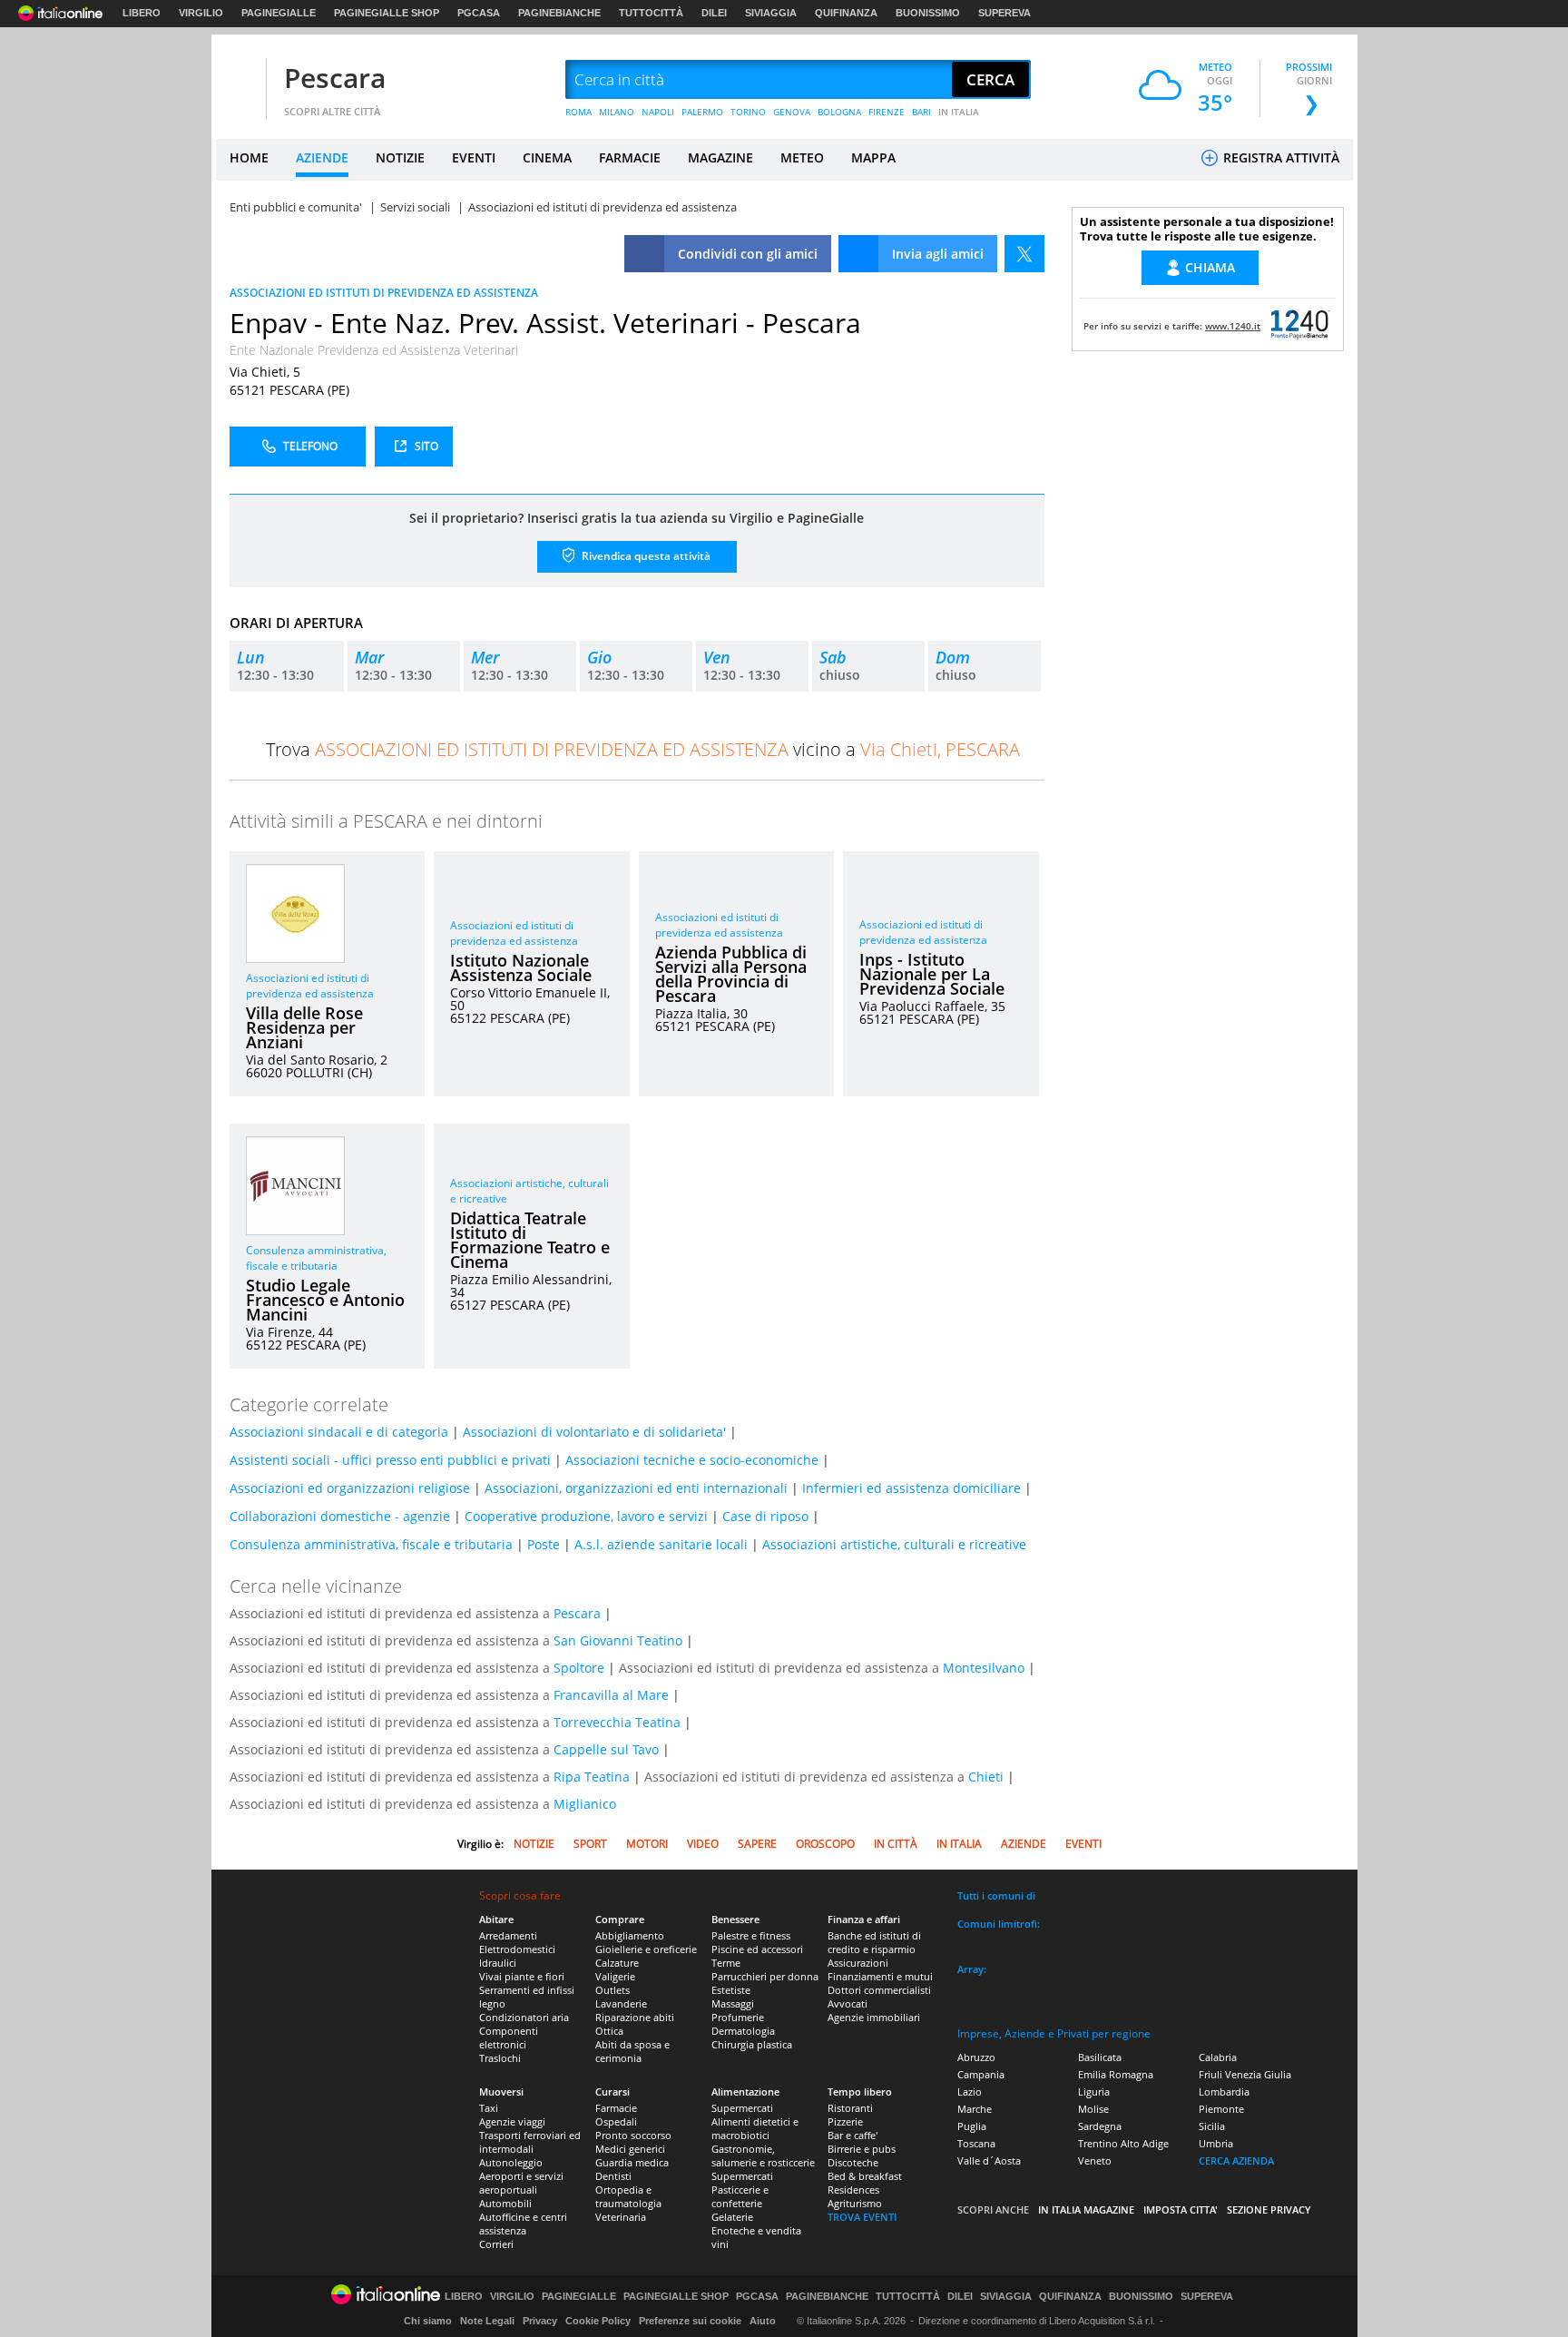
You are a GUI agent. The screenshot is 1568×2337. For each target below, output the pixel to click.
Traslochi (500, 2058)
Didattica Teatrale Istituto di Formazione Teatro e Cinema (530, 1240)
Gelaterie (732, 2217)
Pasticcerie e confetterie (740, 2196)
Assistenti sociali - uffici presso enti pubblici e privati (390, 1460)
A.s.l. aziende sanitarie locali (661, 1544)
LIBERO (142, 13)
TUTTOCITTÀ (651, 13)
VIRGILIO (201, 13)
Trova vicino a (643, 749)
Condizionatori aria (524, 2017)
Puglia (972, 2126)
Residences (853, 2190)
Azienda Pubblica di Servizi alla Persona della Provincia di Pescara (731, 974)
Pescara (335, 78)
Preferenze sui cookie (690, 2321)
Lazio (970, 2092)
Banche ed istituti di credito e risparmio (874, 1942)
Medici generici (630, 2149)
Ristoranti (850, 2108)
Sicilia (1212, 2126)
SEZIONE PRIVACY (1269, 2209)
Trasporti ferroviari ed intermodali (530, 2142)
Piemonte (1221, 2109)
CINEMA (547, 157)
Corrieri (496, 2244)
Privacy (540, 2321)
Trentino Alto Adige (1123, 2143)
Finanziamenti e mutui (880, 1976)
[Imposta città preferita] (239, 80)
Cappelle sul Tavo (606, 1749)
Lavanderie (621, 2003)
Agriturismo (855, 2203)
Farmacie (616, 2108)
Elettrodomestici (517, 1949)
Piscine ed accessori (757, 1949)
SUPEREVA (1004, 13)
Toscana (976, 2143)
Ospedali (616, 2121)
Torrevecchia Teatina (617, 1722)
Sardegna (1100, 2126)
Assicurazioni (858, 1963)
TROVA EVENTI (862, 2217)
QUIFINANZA (846, 13)
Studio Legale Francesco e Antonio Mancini (325, 1300)
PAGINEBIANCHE (559, 13)
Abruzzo (976, 2057)
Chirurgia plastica (752, 2044)
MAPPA (873, 157)
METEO (802, 157)
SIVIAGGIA (771, 13)
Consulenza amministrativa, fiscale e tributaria (316, 1258)
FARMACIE (630, 157)
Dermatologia (743, 2031)
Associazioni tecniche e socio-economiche (692, 1460)
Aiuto (763, 2321)
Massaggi (733, 2003)
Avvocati (848, 2003)
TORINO (748, 112)
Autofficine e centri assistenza (523, 2224)
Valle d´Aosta (989, 2160)
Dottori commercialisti (879, 1990)
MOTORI (647, 1844)
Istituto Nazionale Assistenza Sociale (521, 967)
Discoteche (853, 2162)
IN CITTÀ (896, 1844)
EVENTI (474, 157)
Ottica (609, 2031)
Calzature (617, 1963)
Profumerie (738, 2017)
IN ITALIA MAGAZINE (1086, 2209)
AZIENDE (322, 157)
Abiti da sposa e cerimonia (632, 2051)
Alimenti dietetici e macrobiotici (755, 2128)
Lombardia (1224, 2092)
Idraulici (498, 1963)
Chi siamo (428, 2321)
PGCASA (479, 13)
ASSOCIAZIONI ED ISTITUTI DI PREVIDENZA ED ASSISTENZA (384, 293)
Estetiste (731, 1990)
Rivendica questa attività (645, 556)
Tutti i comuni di (996, 1895)
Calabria (1218, 2057)
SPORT (590, 1844)
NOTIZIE (400, 157)
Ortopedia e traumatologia (628, 2196)
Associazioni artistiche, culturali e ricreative (894, 1544)
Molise (1093, 2109)
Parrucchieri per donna (765, 1976)
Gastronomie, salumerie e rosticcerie (763, 2155)
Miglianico (585, 1804)
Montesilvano (984, 1668)
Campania (981, 2074)
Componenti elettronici (509, 2038)
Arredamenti (508, 1935)
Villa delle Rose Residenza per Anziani (304, 1027)
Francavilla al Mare (611, 1695)
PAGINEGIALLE (279, 13)
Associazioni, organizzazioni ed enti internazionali (636, 1488)
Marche (975, 2109)
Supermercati (742, 2108)
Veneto (1095, 2160)
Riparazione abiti (635, 2017)
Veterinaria (621, 2217)
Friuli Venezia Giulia (1245, 2074)
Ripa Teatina (592, 1777)
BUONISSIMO (928, 13)
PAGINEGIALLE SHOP (387, 13)
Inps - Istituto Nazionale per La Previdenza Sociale (932, 974)
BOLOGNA (839, 112)
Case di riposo (765, 1516)
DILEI (714, 13)
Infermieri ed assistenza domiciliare (911, 1488)
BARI (921, 112)
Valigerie (615, 1976)
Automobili (505, 2203)
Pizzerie (845, 2121)
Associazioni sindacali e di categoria (339, 1432)
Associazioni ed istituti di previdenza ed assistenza (310, 986)
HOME (249, 157)
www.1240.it (1233, 326)
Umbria (1216, 2143)
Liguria (1094, 2092)
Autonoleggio (511, 2162)
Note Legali (487, 2321)
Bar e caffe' (853, 2135)
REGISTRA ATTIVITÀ (1279, 157)
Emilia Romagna (1116, 2074)
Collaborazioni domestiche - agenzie (340, 1516)
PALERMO (702, 112)
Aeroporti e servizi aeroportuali (521, 2183)
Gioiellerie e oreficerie (646, 1949)
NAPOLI (658, 112)
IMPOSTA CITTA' (1181, 2209)
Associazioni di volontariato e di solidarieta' (594, 1432)
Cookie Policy (598, 2321)
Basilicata (1100, 2057)
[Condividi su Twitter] (1024, 254)
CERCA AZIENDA (1236, 2160)
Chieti (986, 1777)
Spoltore (579, 1668)
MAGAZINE (720, 157)
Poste (544, 1544)
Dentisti (613, 2176)
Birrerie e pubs (862, 2149)
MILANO (617, 112)
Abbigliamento (630, 1935)
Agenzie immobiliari (874, 2017)
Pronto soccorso (633, 2135)
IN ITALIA (959, 112)
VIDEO (703, 1844)
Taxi (489, 2108)
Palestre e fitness (751, 1935)
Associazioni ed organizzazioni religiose (350, 1488)
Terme (726, 1963)
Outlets (612, 1990)
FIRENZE (887, 112)
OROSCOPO (825, 1844)
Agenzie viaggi (512, 2121)
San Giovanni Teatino (618, 1640)
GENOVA (792, 112)
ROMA (578, 112)
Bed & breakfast (865, 2176)
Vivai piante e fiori (522, 1976)
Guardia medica (632, 2162)
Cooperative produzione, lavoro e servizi (586, 1516)
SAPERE (757, 1844)
